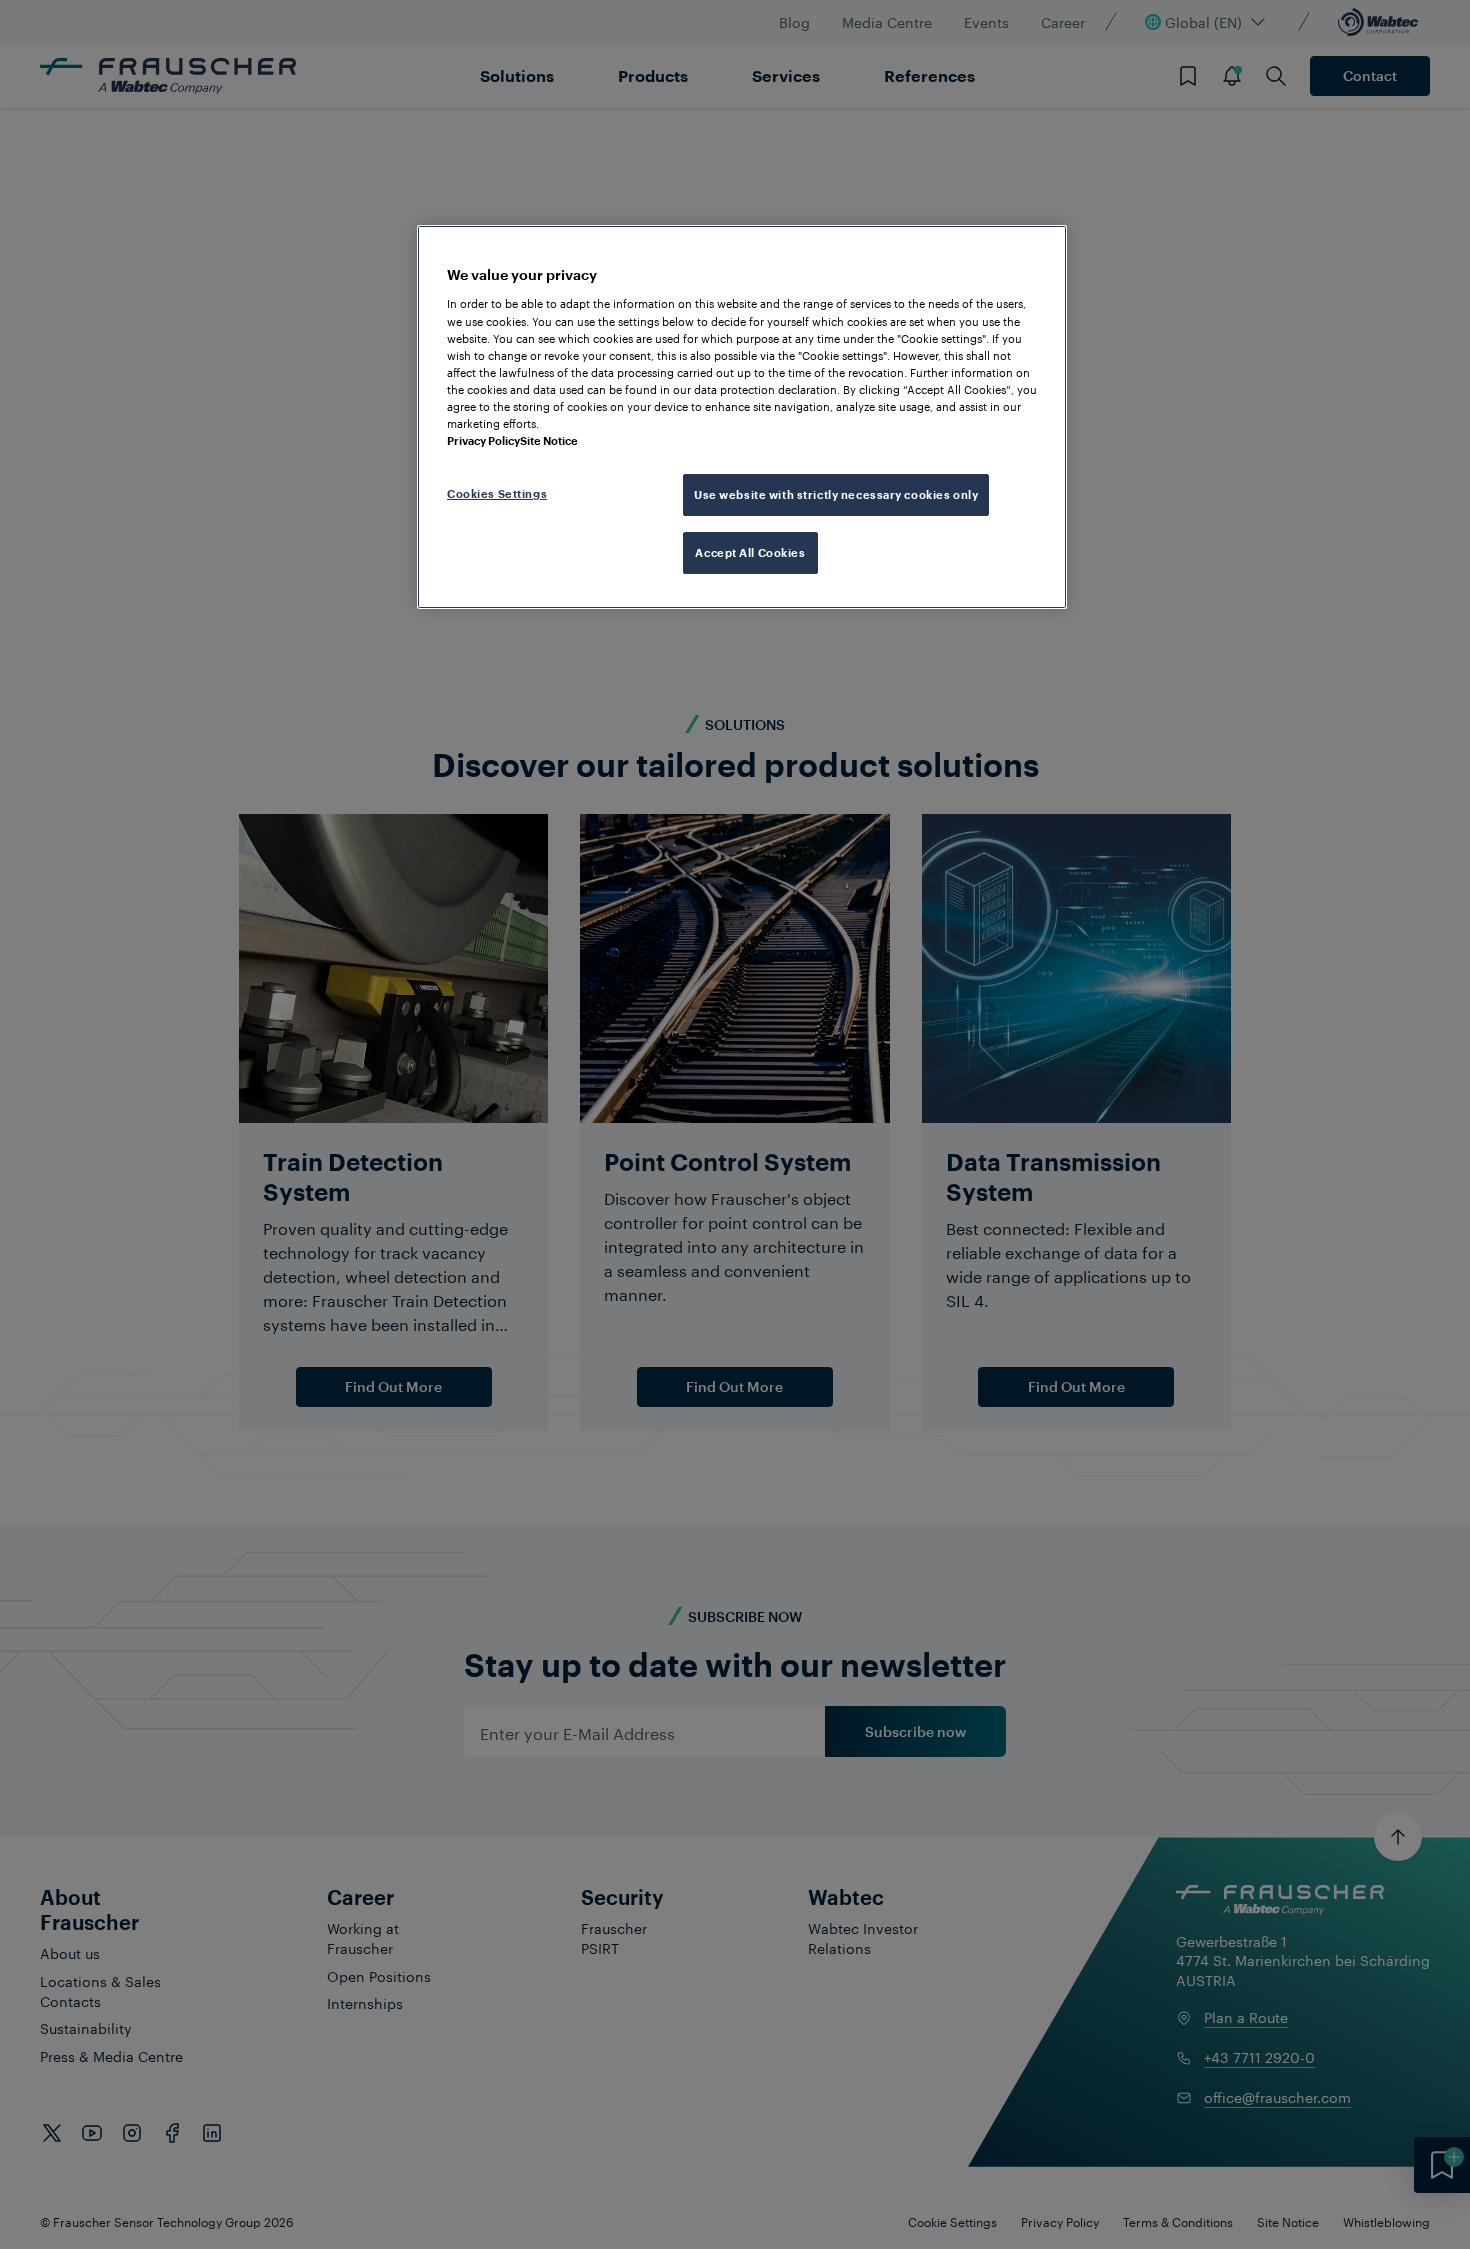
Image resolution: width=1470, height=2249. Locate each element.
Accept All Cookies (750, 552)
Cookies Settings (497, 493)
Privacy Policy (483, 440)
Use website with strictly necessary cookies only (836, 494)
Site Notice (549, 440)
